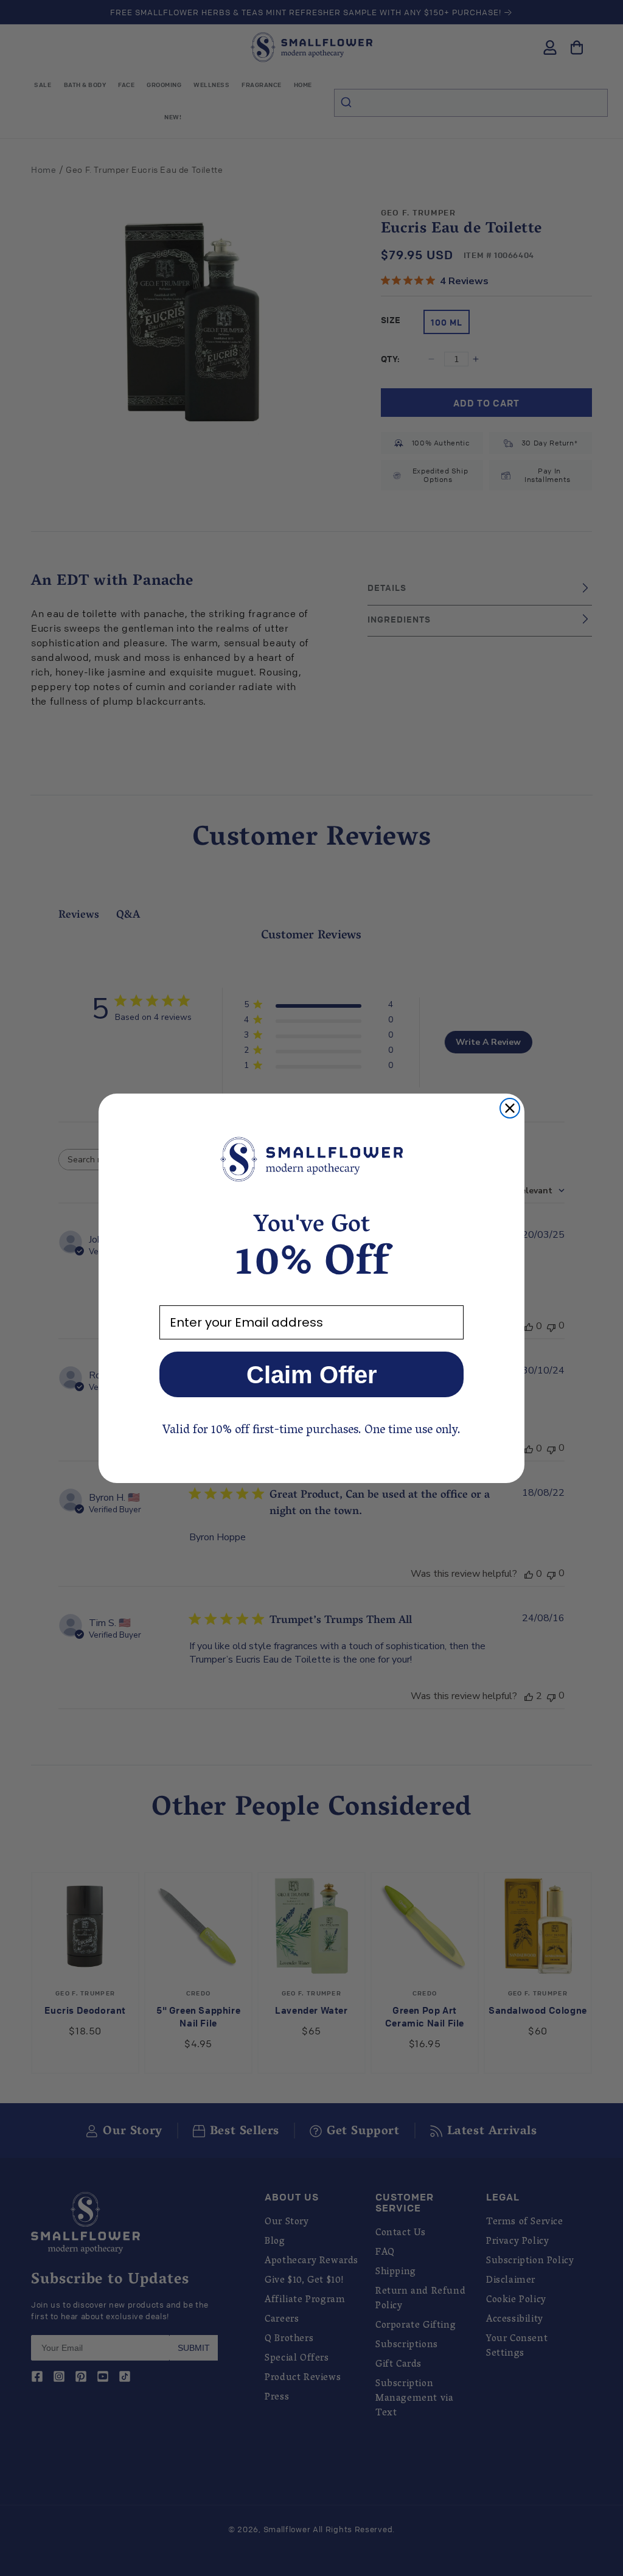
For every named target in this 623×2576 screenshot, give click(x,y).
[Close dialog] (510, 1108)
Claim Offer (312, 1375)
